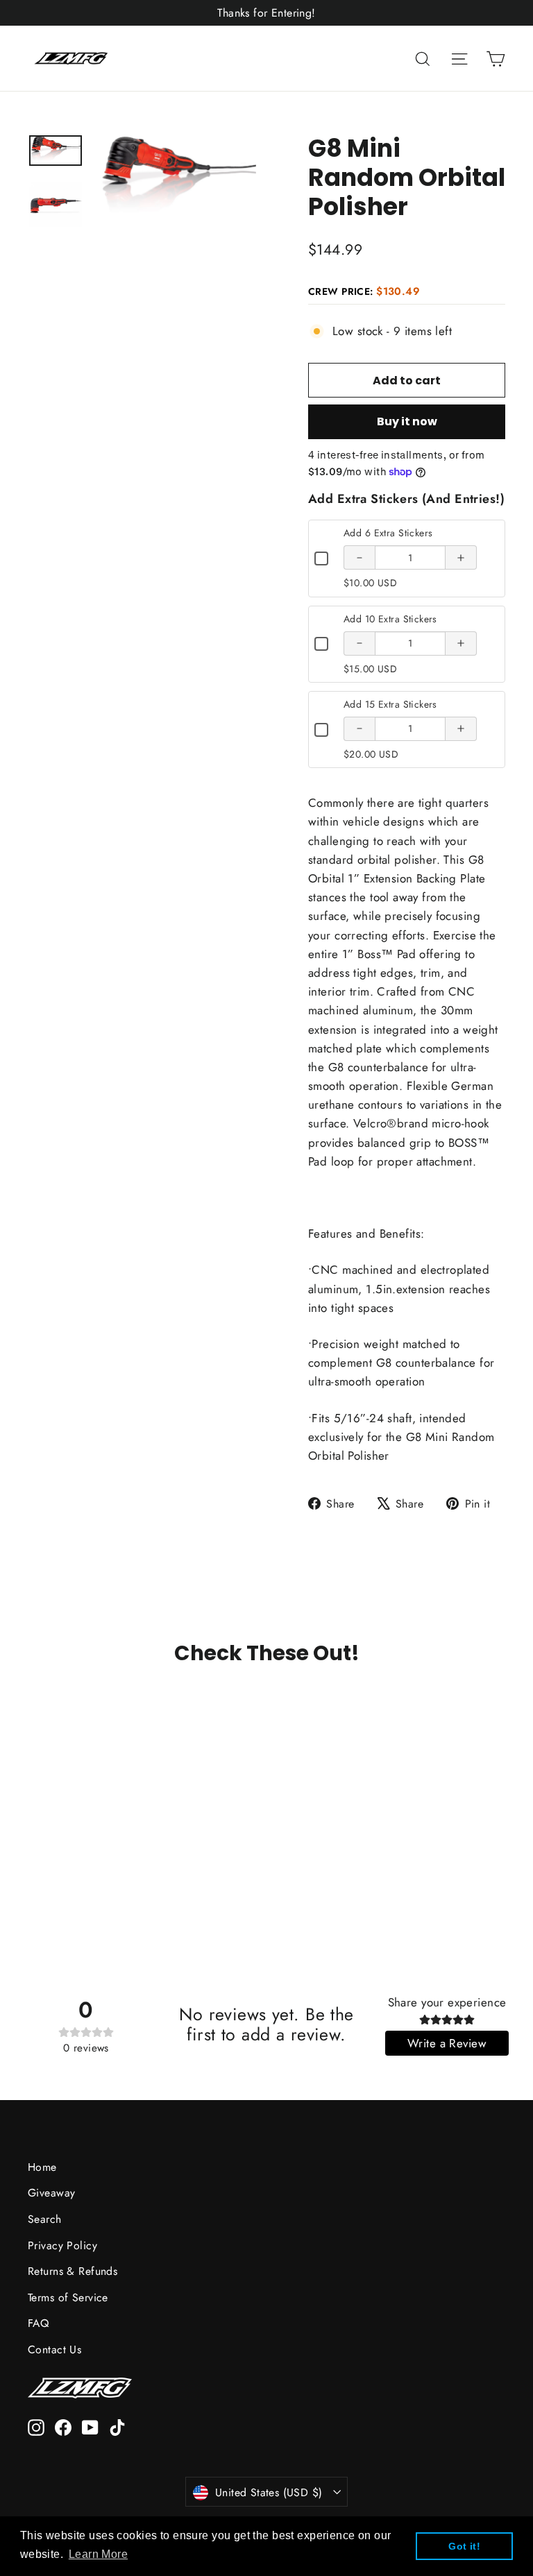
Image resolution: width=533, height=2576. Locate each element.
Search (45, 2219)
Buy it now (407, 421)
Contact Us (54, 2349)
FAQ (38, 2323)
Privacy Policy (62, 2245)
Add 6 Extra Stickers (388, 533)
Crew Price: (364, 291)
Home (42, 2167)
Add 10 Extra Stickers (390, 619)
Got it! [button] (464, 2546)
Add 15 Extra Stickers (390, 704)
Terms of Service (68, 2297)
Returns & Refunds (73, 2271)
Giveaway (51, 2193)
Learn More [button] (98, 2554)
